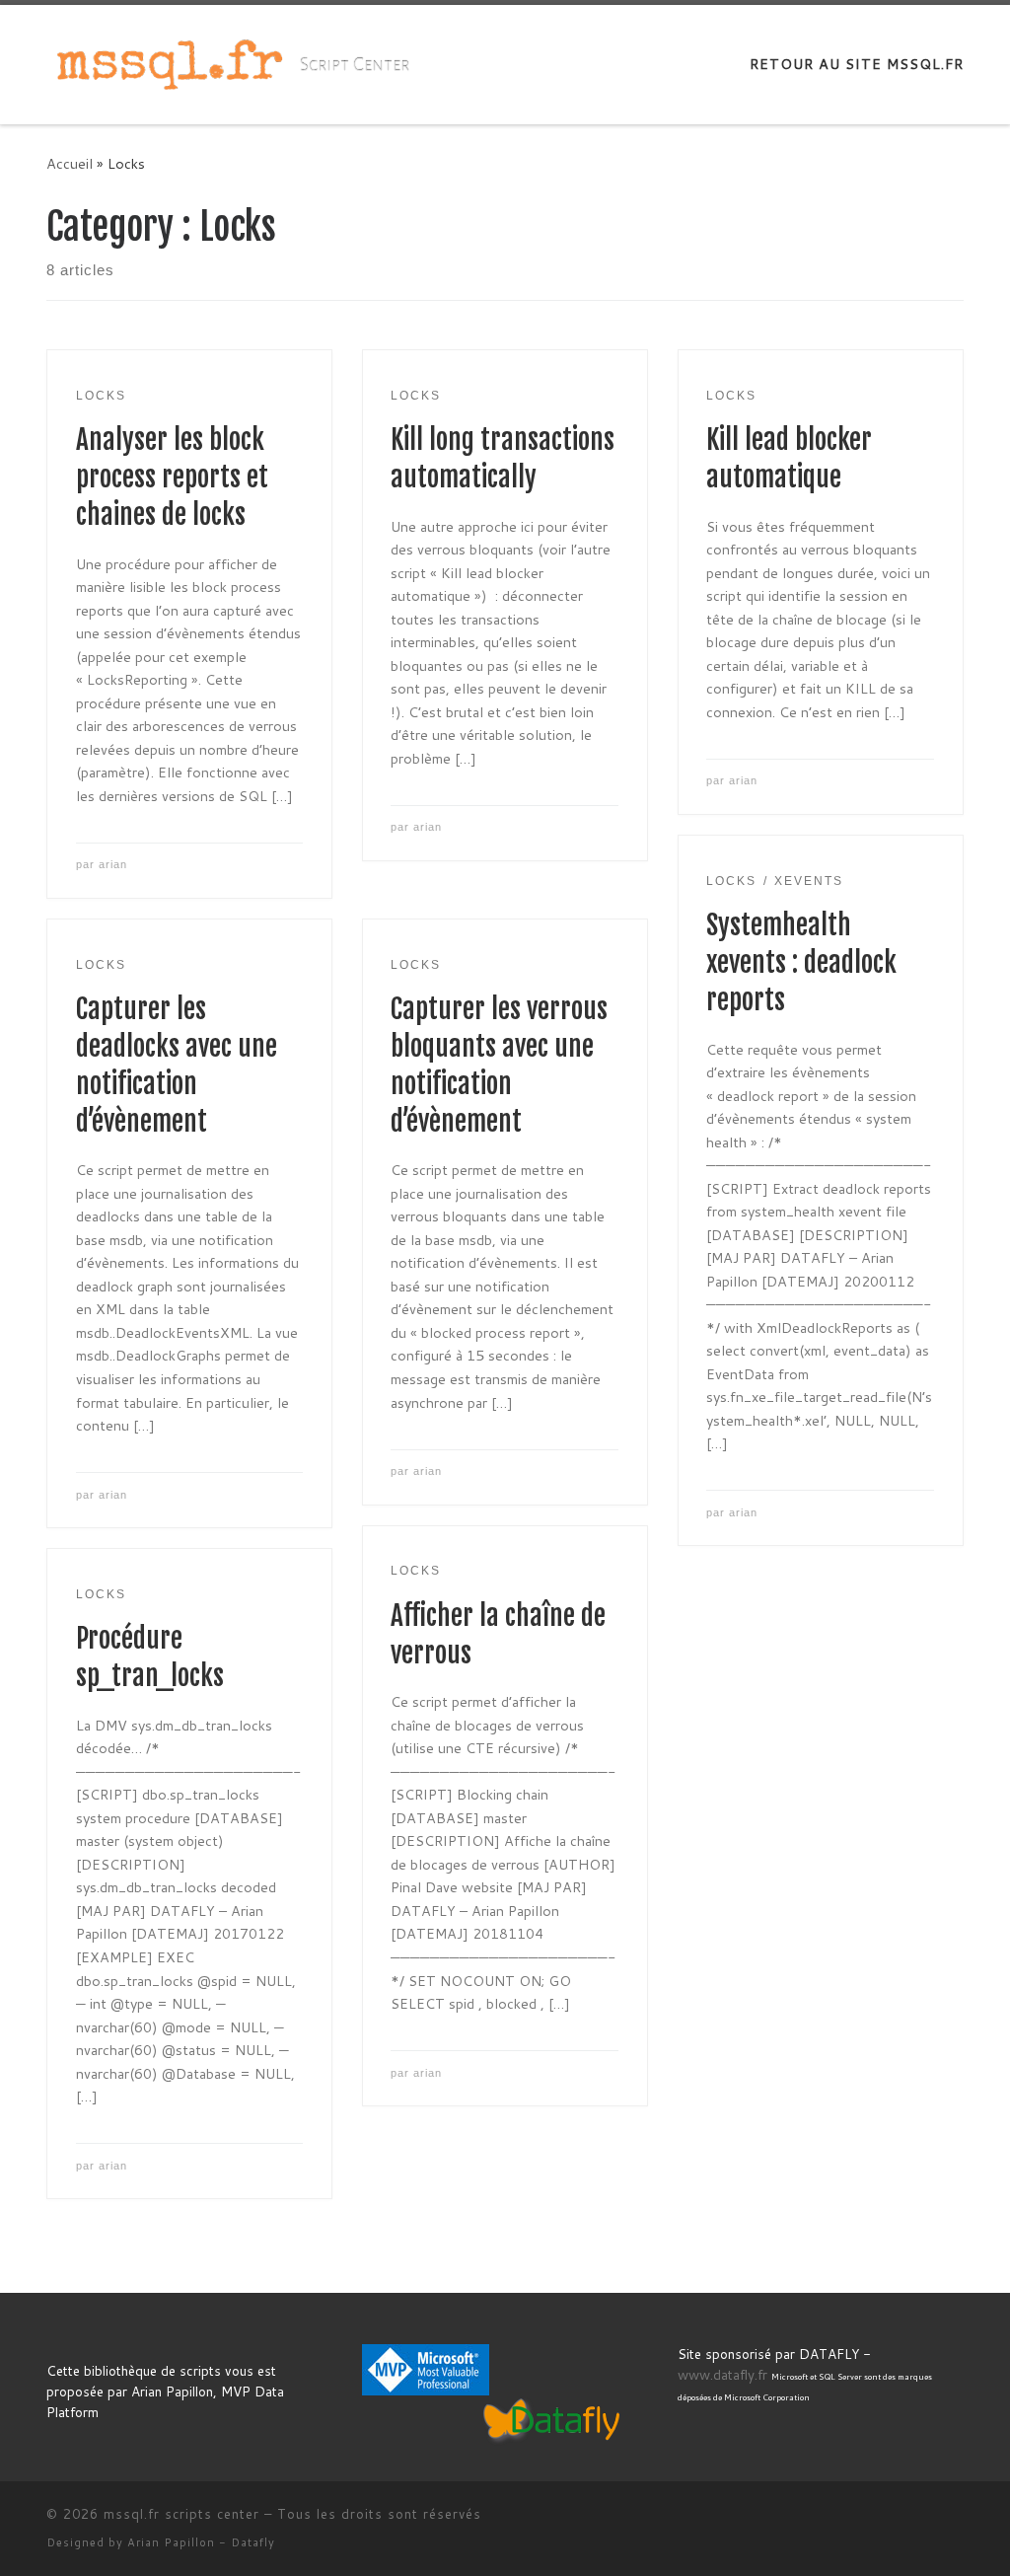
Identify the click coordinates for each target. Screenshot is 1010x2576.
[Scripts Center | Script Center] (170, 63)
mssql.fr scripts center (181, 2514)
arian (113, 864)
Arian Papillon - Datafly (201, 2542)
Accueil (70, 163)
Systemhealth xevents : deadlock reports (801, 963)
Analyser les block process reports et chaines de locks (172, 478)
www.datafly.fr (722, 2374)
